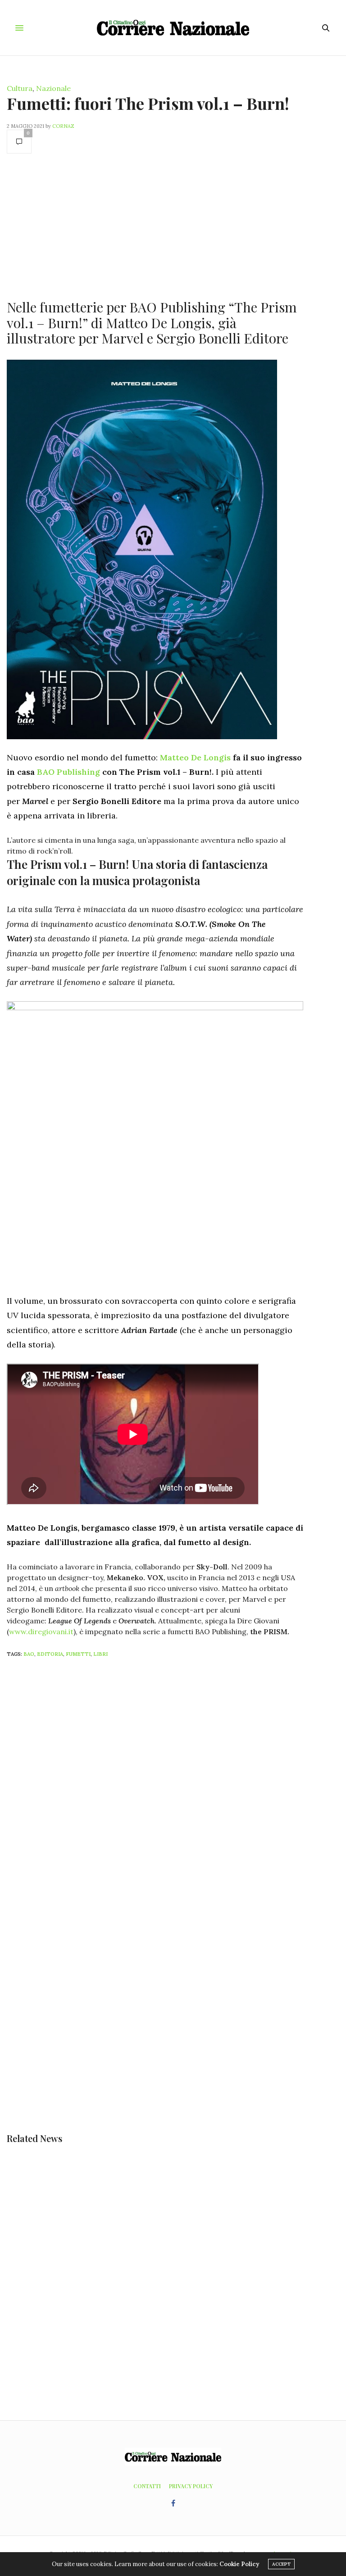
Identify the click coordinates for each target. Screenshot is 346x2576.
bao (29, 1654)
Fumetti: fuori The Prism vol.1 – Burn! (148, 103)
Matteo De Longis (195, 757)
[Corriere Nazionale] (173, 28)
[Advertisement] (155, 226)
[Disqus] (173, 1784)
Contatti (147, 2486)
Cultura (20, 88)
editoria (50, 1654)
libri (100, 1654)
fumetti (78, 1654)
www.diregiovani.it (41, 1631)
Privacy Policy (191, 2486)
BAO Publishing (68, 772)
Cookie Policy (239, 2564)
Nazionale (53, 88)
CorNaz (63, 126)
